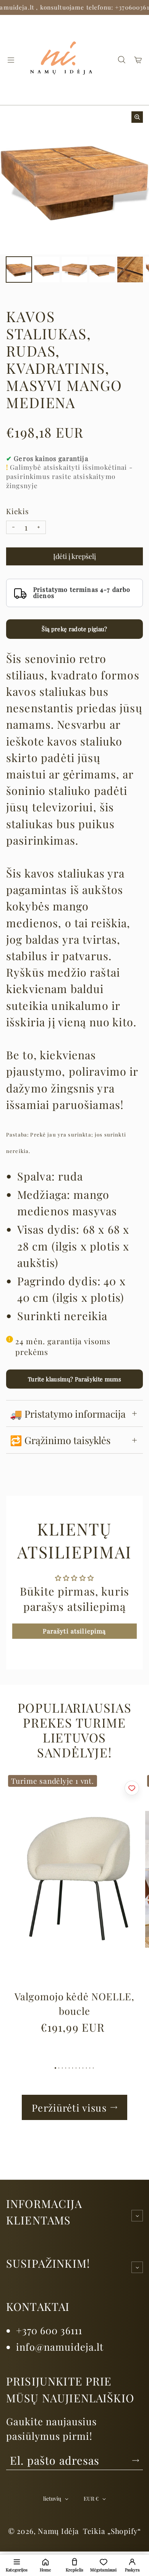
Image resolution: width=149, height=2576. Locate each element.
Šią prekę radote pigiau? (74, 629)
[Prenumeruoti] (136, 2460)
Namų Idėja (58, 2531)
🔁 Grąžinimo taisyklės (60, 1440)
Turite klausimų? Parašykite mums (74, 1379)
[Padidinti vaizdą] (137, 117)
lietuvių (52, 2499)
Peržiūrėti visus (69, 2107)
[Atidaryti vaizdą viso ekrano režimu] (19, 269)
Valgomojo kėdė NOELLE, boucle (74, 2003)
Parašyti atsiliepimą (74, 1631)
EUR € (91, 2499)
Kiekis (18, 511)
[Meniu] (11, 60)
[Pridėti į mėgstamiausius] (132, 1788)
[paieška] (121, 60)
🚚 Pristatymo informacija (68, 1413)
